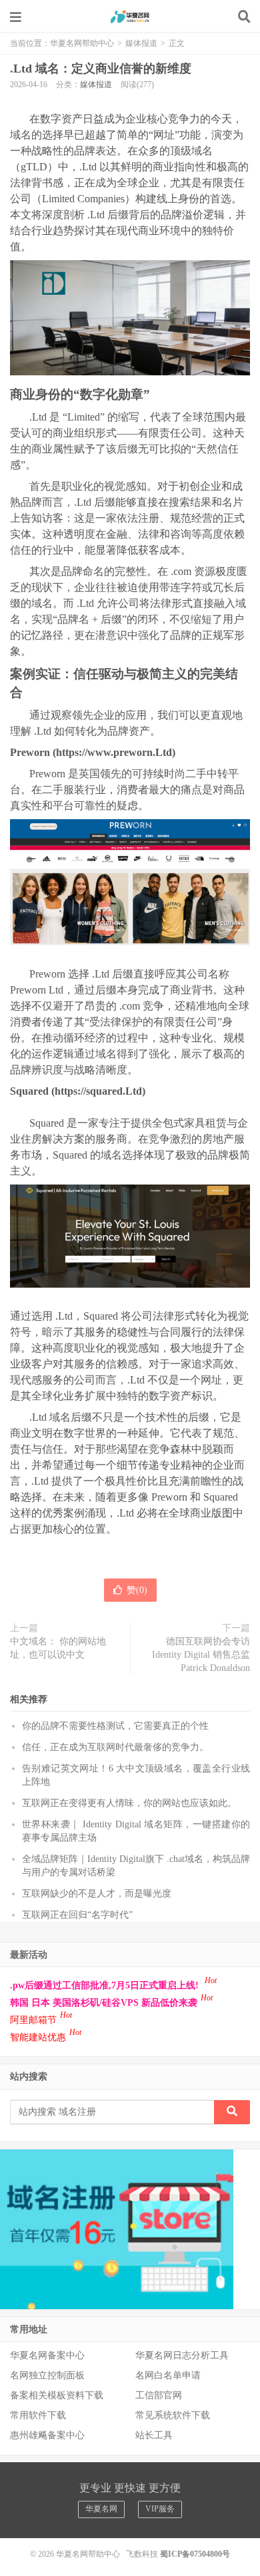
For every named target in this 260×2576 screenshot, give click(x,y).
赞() (137, 1590)
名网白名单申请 (168, 2375)
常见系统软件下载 (173, 2415)
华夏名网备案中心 (47, 2355)
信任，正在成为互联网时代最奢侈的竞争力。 (115, 1747)
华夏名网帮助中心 (130, 17)
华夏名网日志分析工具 (182, 2355)
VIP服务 (160, 2509)
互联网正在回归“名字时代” (77, 1915)
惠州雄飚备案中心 (47, 2435)
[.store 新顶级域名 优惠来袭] (117, 2228)
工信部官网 (159, 2395)
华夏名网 (101, 2509)
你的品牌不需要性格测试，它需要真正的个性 (115, 1726)
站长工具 (154, 2435)
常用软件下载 (38, 2415)
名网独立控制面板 (47, 2375)
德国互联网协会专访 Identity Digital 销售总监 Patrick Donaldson (201, 1655)
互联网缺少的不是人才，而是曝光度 (97, 1894)
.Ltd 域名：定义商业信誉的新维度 (101, 69)
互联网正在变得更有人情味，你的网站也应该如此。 (129, 1803)
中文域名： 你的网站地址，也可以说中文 (58, 1648)
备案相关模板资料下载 (57, 2395)
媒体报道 (141, 43)
